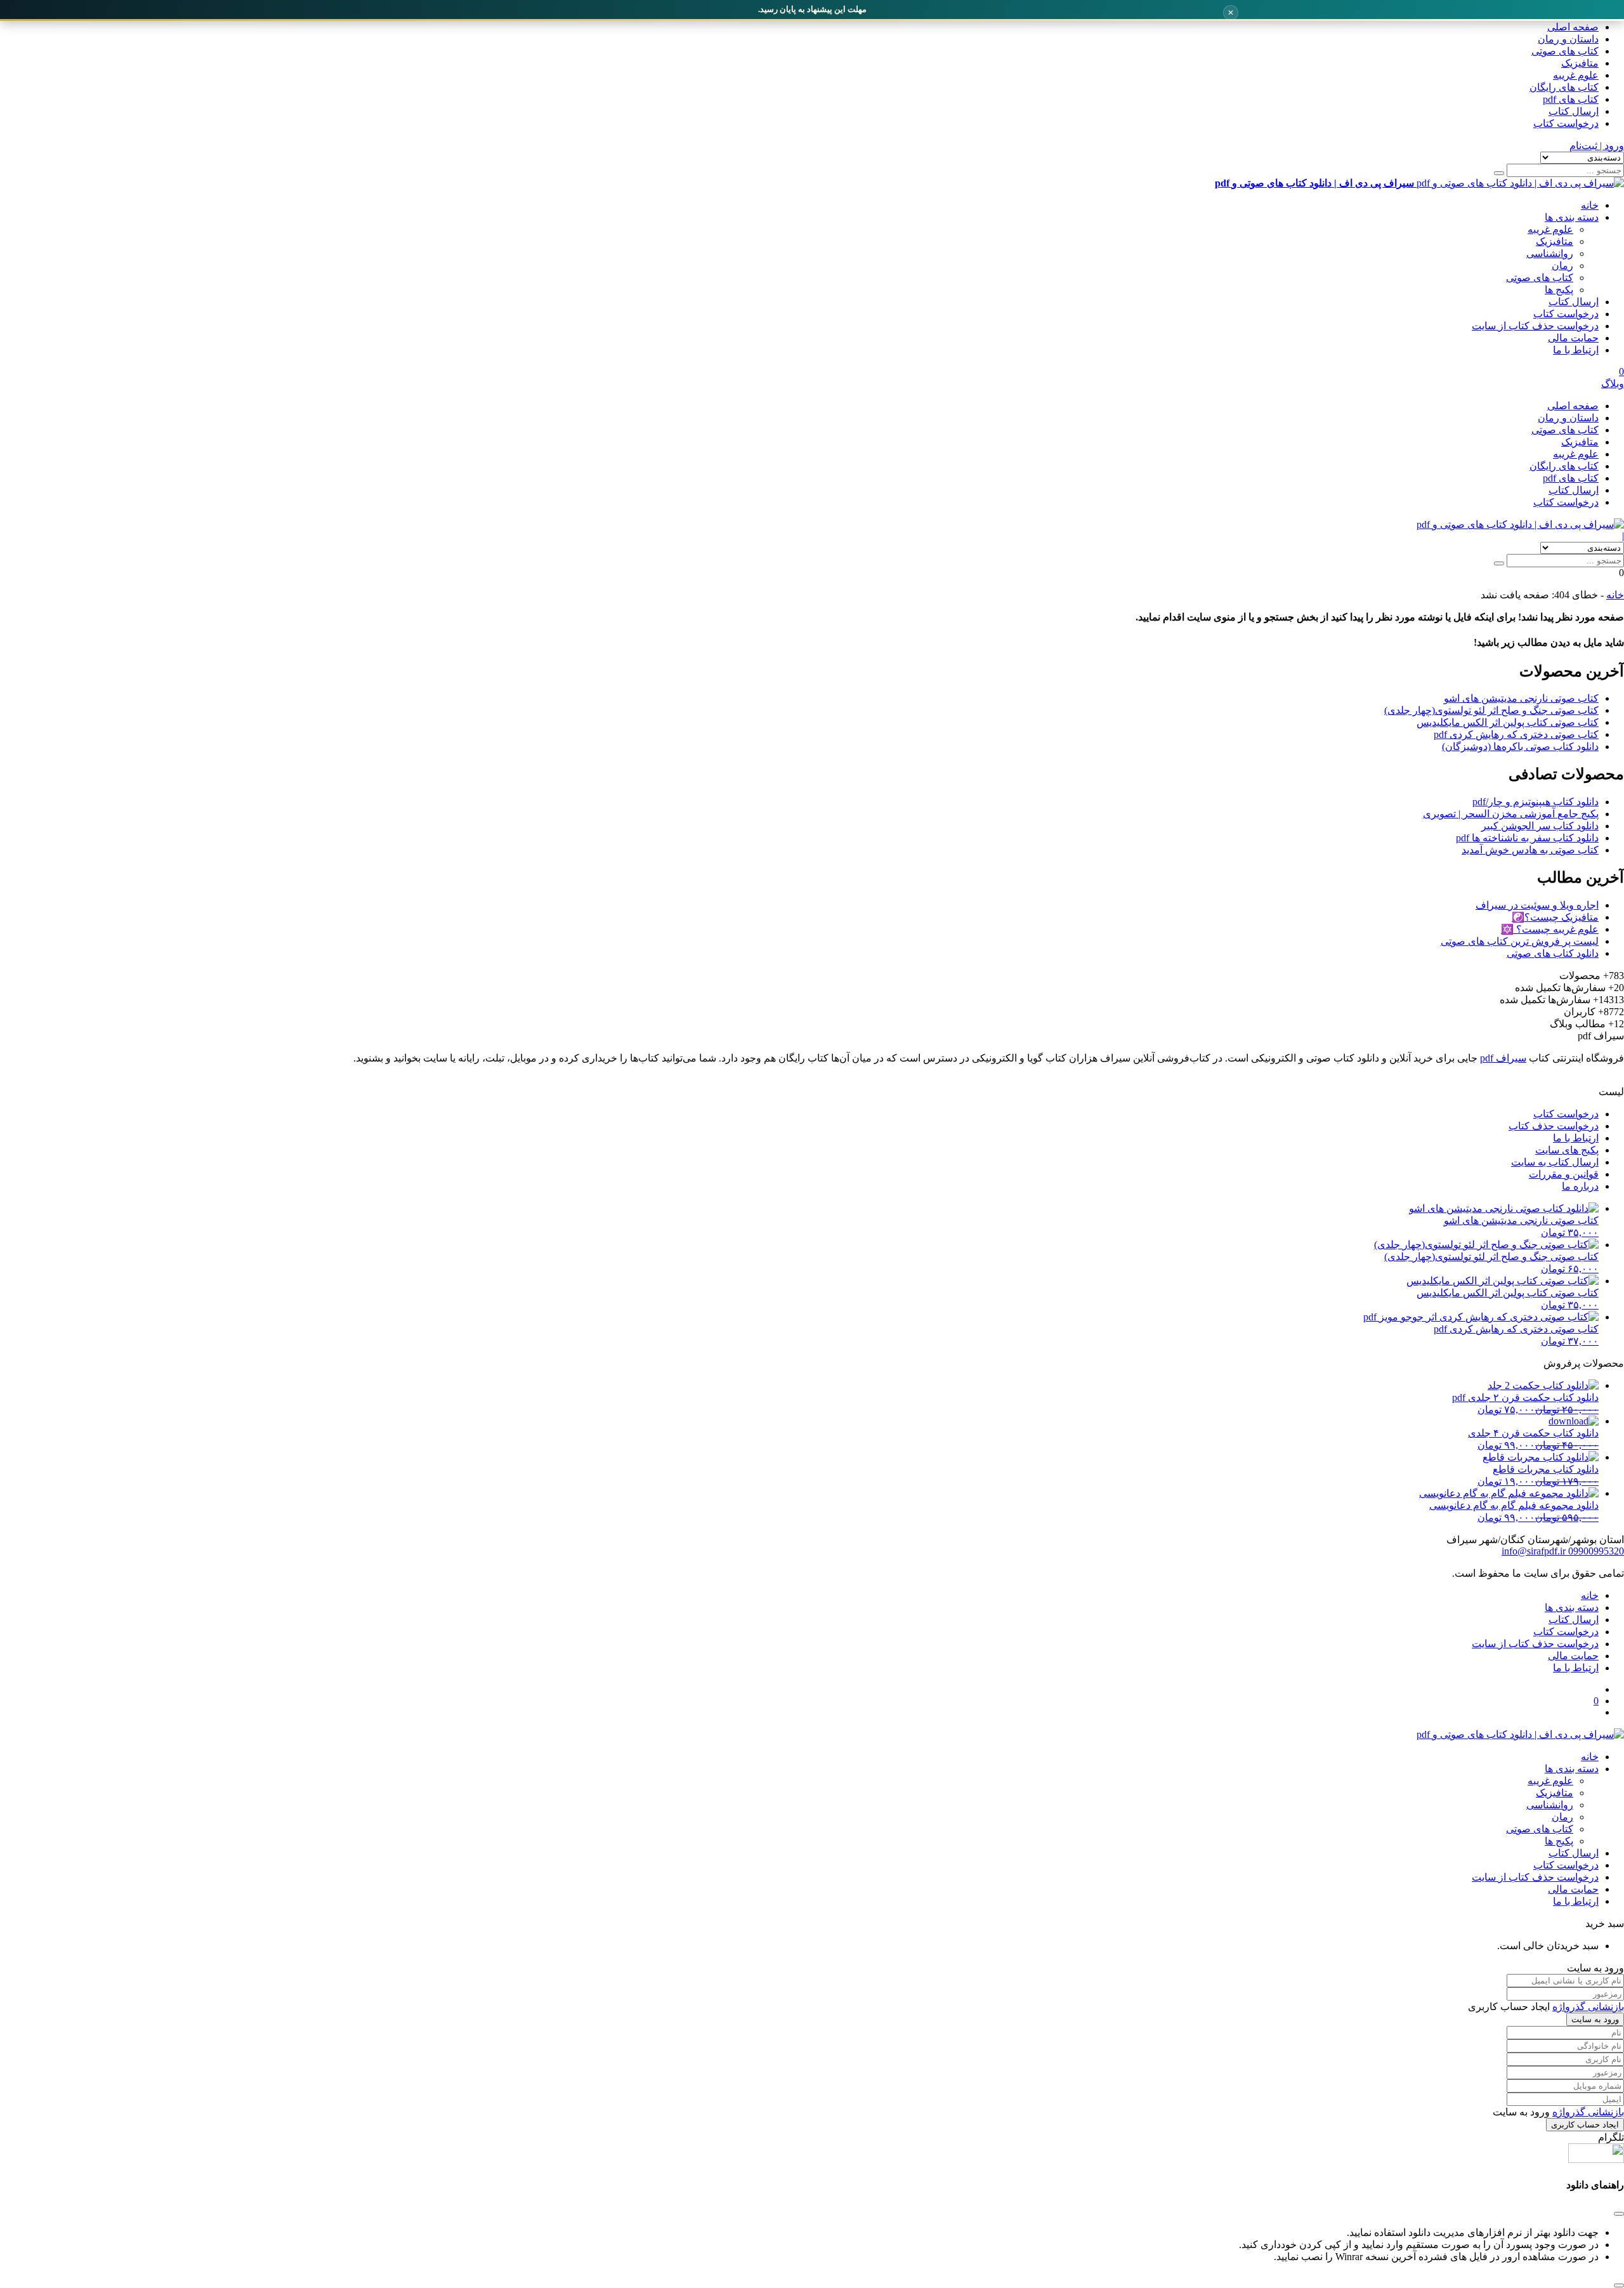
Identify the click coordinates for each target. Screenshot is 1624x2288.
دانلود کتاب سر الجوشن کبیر (1540, 826)
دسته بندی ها (1572, 217)
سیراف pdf (1503, 1058)
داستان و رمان (1568, 39)
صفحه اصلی (1573, 27)
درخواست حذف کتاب (1554, 1126)
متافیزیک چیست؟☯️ (1555, 917)
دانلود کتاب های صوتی (1553, 953)
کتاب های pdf (1571, 99)
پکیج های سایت (1567, 1150)
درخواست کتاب (1566, 123)
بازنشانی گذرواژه (1588, 2007)
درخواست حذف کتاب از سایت (1535, 326)
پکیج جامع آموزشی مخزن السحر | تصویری (1511, 814)
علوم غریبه (1576, 75)
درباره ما (1580, 1186)
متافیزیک (1580, 63)
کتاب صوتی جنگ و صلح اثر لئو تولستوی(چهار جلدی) (1491, 710)
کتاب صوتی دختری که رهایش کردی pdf (1516, 734)
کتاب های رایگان (1564, 87)
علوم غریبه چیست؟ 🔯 (1550, 929)
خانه (1590, 205)
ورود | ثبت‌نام (1597, 146)
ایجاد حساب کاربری (1585, 2125)
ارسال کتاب (1574, 111)
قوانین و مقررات (1564, 1174)
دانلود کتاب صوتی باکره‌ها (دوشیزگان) (1520, 746)
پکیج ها (1559, 290)
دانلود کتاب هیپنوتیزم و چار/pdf (1536, 802)
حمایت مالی (1573, 338)
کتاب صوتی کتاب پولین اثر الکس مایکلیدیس (1508, 722)
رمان (1562, 266)
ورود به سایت (1595, 2019)
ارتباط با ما (1576, 350)
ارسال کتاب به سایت (1555, 1162)
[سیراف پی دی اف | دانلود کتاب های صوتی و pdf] (1520, 524)
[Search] (1499, 173)
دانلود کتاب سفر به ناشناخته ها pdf (1527, 838)
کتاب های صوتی (1565, 51)
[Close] (1619, 2285)
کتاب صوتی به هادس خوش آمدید (1530, 850)
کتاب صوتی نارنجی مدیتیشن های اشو (1521, 698)
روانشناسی (1550, 253)
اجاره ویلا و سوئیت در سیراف (1537, 905)
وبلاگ (1613, 384)
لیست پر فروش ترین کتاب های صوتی (1520, 941)
